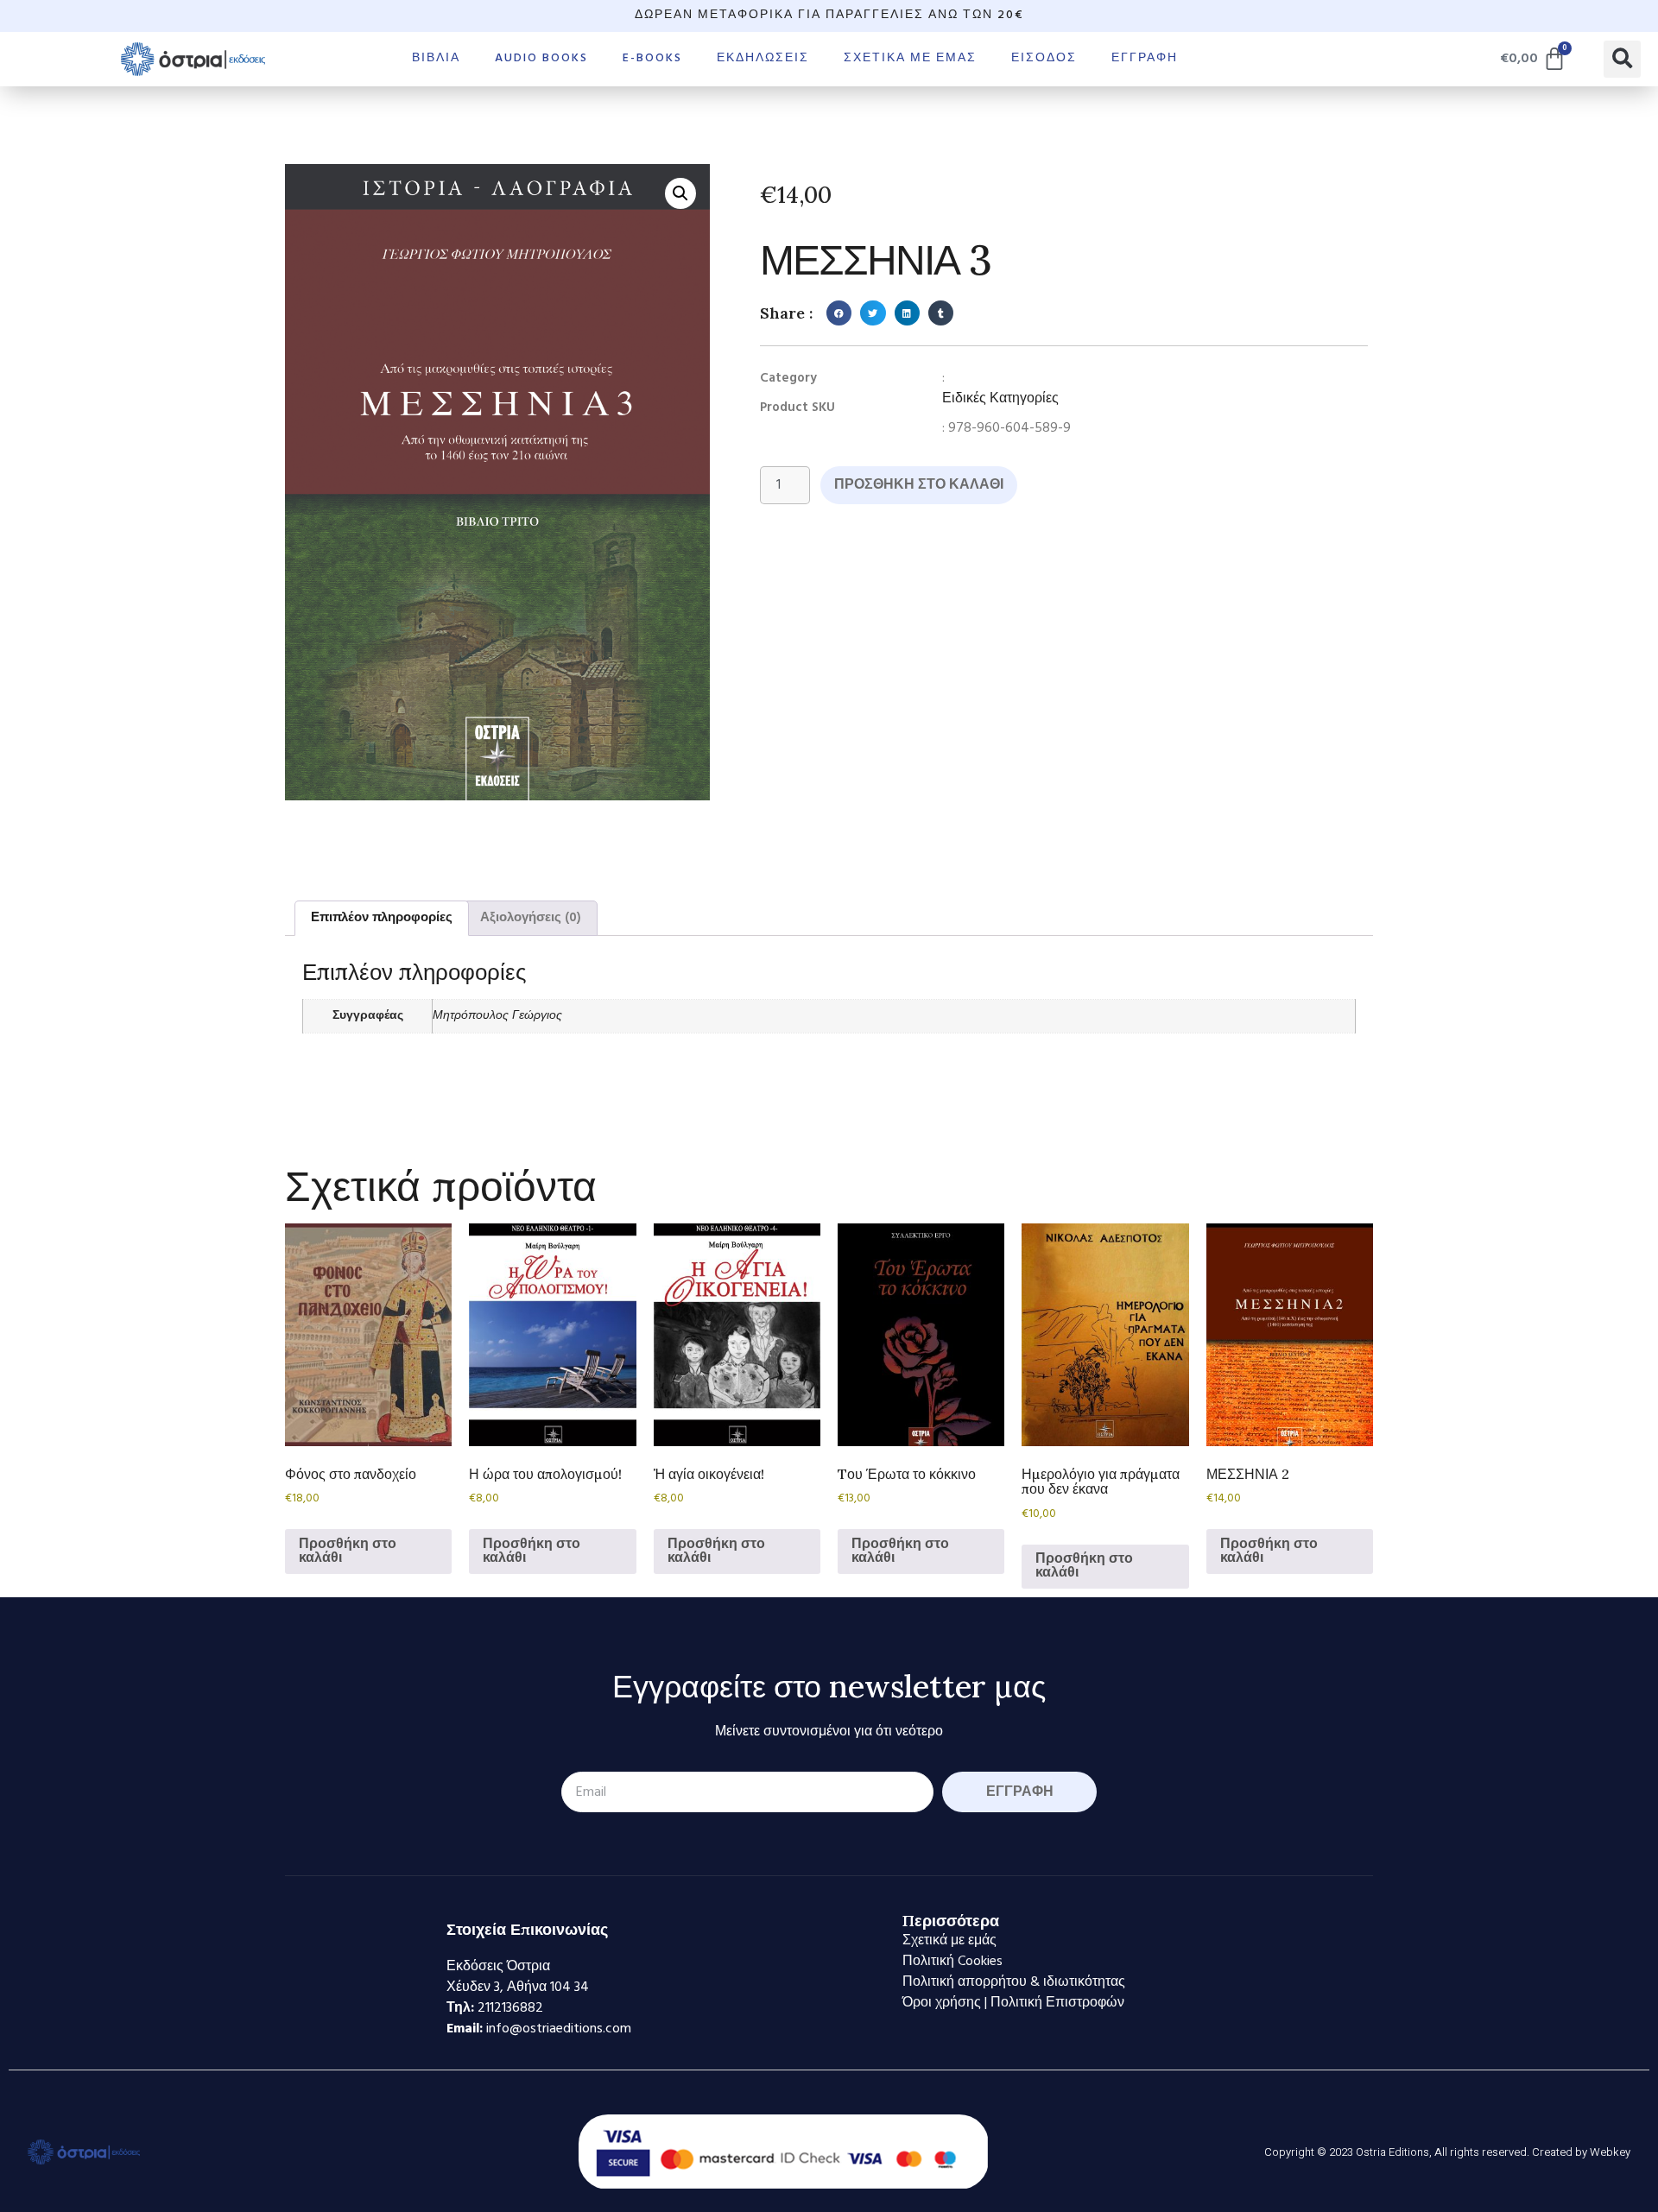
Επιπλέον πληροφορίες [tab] (382, 918)
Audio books (541, 58)
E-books (652, 58)
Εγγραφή (1145, 58)
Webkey (1610, 2152)
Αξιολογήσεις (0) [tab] (531, 918)
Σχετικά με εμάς (910, 58)
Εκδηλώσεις (763, 58)
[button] (1622, 59)
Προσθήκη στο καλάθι (919, 485)
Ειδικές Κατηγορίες (1000, 399)
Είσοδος (1044, 58)
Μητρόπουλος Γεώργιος (497, 1016)
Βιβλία (436, 58)
